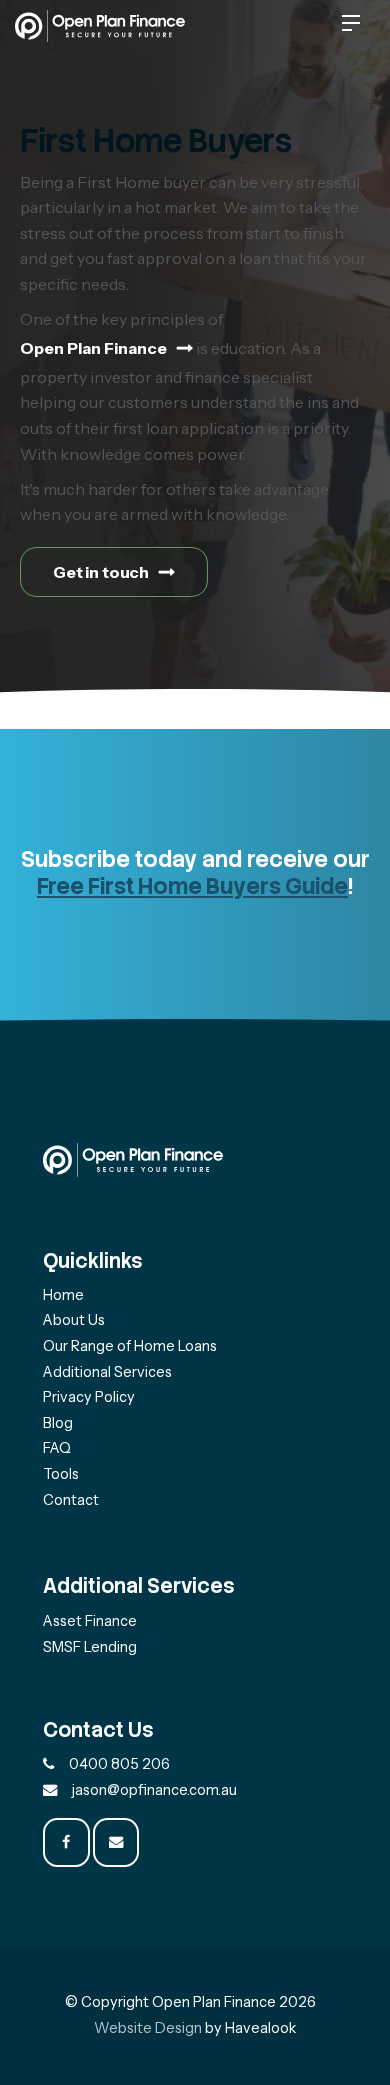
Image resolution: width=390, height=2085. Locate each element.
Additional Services (107, 1372)
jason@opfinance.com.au (154, 1790)
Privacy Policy (89, 1397)
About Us (74, 1320)
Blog (58, 1423)
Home (63, 1295)
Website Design (148, 2028)
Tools (61, 1474)
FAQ (57, 1448)
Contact (71, 1500)
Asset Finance (90, 1621)
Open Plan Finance (93, 348)
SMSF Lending (90, 1647)
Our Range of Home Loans (130, 1346)
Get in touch (101, 572)
